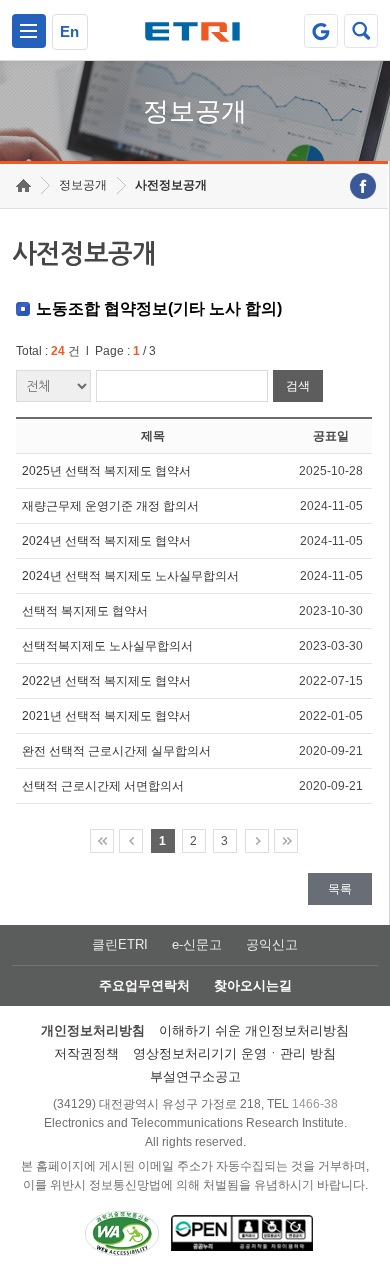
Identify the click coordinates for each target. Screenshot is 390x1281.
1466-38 (315, 1104)
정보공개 (83, 185)
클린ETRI (120, 944)
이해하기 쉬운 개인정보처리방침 (254, 1030)
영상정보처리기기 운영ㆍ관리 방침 (234, 1053)
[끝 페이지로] (286, 841)
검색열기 (361, 31)
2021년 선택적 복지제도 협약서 (106, 716)
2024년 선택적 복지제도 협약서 (106, 541)
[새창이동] (321, 31)
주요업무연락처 (144, 985)
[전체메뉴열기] (29, 31)
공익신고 (272, 944)
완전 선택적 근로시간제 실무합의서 (116, 751)
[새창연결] (363, 186)
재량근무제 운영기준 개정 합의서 (110, 506)
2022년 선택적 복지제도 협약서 (106, 681)
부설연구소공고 (195, 1076)
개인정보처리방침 (93, 1030)
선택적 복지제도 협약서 (85, 611)
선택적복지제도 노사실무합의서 (107, 646)
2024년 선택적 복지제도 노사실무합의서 (130, 576)
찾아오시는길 (253, 985)
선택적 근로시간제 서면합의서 (103, 786)
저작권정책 (86, 1053)
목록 (340, 889)
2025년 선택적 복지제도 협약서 (106, 471)
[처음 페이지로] (102, 841)
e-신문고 (197, 944)
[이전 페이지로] (131, 841)
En (69, 31)
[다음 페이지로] (257, 841)
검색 (298, 386)
